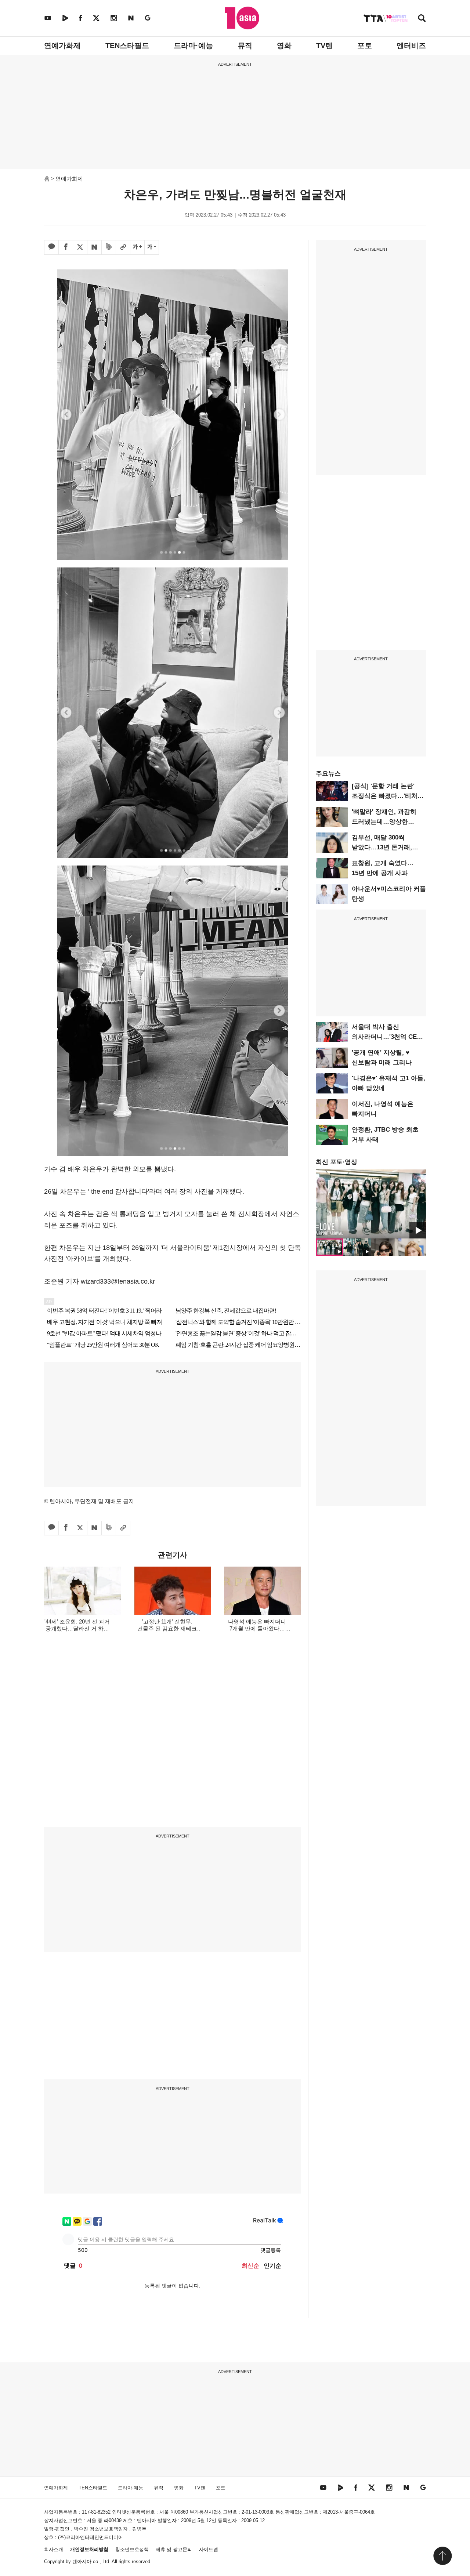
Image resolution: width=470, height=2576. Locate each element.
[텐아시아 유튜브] (48, 18)
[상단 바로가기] (442, 2556)
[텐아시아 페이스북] (80, 18)
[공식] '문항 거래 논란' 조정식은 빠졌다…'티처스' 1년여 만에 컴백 (388, 796)
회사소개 (54, 2549)
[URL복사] (123, 247)
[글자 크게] (137, 247)
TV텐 (324, 46)
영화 (284, 46)
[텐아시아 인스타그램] (114, 18)
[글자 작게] (152, 247)
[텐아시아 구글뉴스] (148, 18)
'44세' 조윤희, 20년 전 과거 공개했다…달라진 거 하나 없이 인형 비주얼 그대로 (77, 1628)
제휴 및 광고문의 (174, 2549)
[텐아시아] (242, 18)
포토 (365, 46)
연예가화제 (62, 46)
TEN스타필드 (127, 46)
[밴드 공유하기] (109, 247)
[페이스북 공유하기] (66, 247)
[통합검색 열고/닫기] (422, 19)
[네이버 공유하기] (94, 247)
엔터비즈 (411, 46)
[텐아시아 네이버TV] (65, 18)
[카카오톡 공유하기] (51, 247)
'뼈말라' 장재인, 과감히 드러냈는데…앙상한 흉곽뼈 (384, 822)
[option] (371, 1204)
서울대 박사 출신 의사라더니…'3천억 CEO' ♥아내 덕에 (387, 1037)
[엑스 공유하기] (80, 247)
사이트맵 (209, 2549)
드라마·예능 (193, 46)
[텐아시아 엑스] (96, 18)
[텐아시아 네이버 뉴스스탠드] (131, 18)
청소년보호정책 (132, 2549)
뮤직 (245, 46)
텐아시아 (82, 2562)
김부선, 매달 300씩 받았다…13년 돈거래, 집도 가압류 (382, 847)
